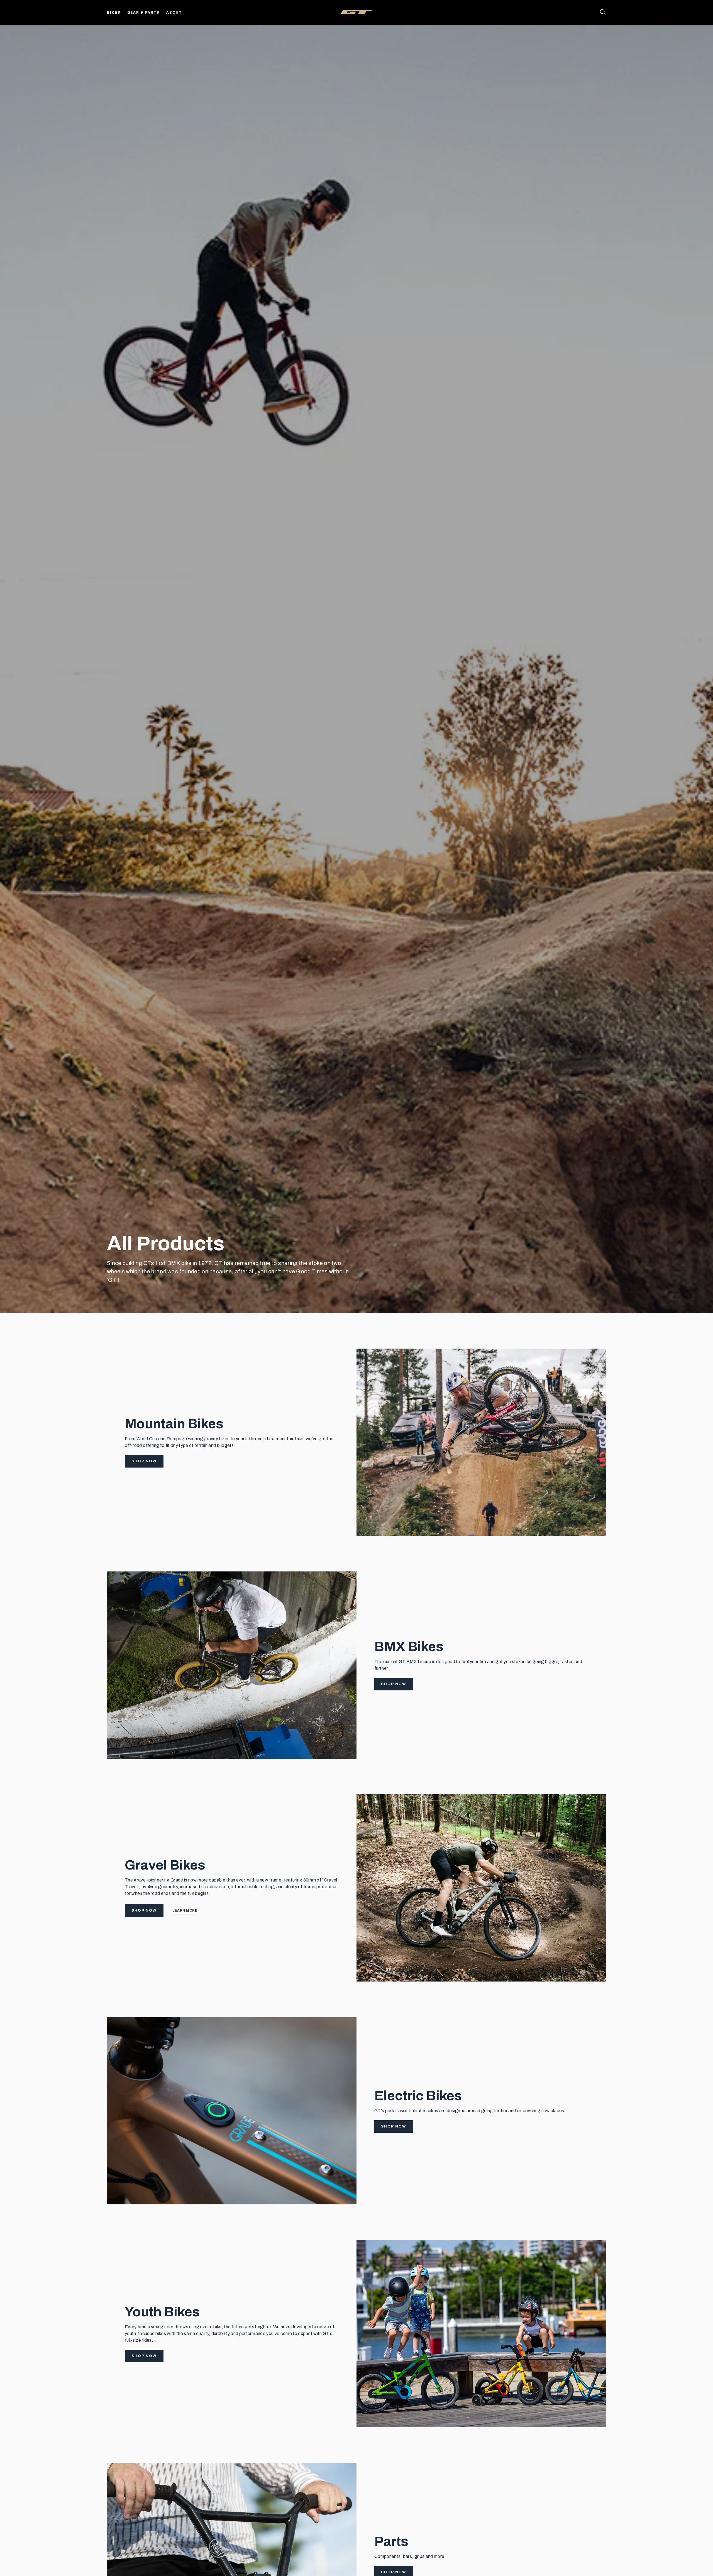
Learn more (185, 1910)
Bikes (114, 13)
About (174, 13)
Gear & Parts (144, 13)
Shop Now (144, 1461)
